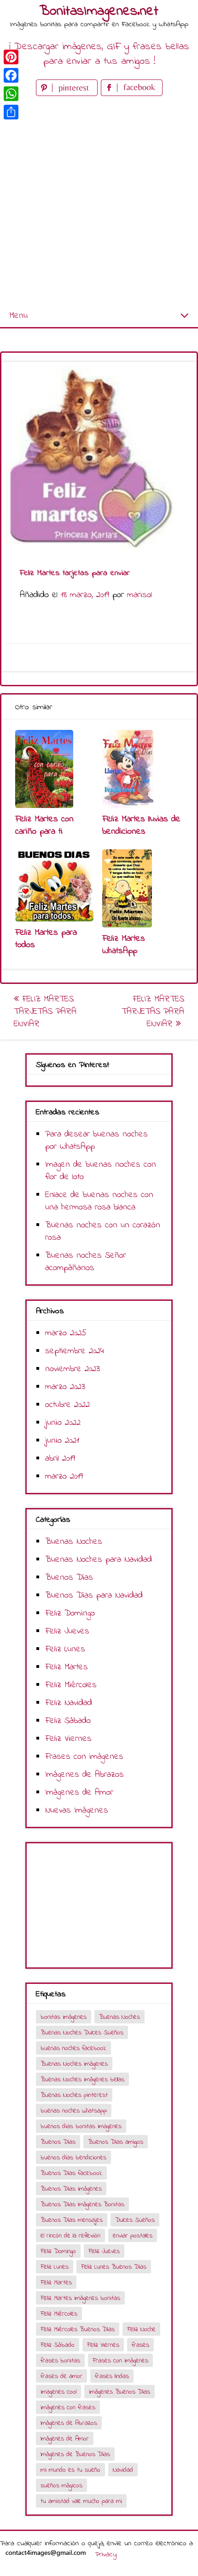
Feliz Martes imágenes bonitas (80, 2298)
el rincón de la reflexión (70, 2236)
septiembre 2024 (75, 1351)
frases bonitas (60, 2361)
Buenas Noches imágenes (74, 2064)
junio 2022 (63, 1423)
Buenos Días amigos (116, 2142)
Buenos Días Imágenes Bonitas (82, 2205)
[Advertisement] (99, 202)
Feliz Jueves (67, 1631)
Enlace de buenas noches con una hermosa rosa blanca (99, 1201)
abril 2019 (60, 1459)
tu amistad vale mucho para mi (81, 2501)
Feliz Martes (67, 1667)
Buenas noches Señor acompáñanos (86, 1262)
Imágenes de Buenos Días (75, 2455)
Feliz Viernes (68, 1739)
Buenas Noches (74, 1542)
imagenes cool (58, 2392)
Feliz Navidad (69, 1703)
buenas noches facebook (73, 2048)
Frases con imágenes (84, 1757)
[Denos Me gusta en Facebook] (132, 94)
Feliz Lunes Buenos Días (114, 2267)
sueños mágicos (61, 2486)
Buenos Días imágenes (71, 2189)
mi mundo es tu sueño (70, 2470)
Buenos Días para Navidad (94, 1596)
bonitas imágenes (64, 2017)
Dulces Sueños (135, 2220)
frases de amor (61, 2376)
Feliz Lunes (65, 1649)
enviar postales (133, 2236)
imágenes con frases (68, 2408)
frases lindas (112, 2376)
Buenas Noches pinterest (74, 2095)
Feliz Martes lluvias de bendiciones (141, 825)
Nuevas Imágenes (77, 1811)
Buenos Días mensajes (72, 2220)
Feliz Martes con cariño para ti (44, 825)
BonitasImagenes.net (99, 11)
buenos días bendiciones (73, 2158)
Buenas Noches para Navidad (99, 1560)
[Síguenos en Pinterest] (68, 94)
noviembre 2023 (73, 1369)
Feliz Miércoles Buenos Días (78, 2330)
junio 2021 (62, 1441)
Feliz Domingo (70, 1613)
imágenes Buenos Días (119, 2392)
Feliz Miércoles (71, 1685)
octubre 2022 (67, 1405)
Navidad (123, 2470)
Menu (18, 316)
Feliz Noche (141, 2330)
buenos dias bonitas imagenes (81, 2127)
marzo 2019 (64, 1477)
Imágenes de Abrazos (84, 1775)
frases (140, 2345)
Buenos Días (69, 1578)
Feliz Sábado (68, 1721)
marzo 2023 (65, 1387)
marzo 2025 (66, 1333)
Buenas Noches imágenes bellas (82, 2080)
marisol (140, 595)
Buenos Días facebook (71, 2173)
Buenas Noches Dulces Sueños (82, 2033)
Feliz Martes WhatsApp (124, 945)
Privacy (106, 2554)
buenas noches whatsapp (74, 2111)
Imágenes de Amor (79, 1793)
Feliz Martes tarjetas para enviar (45, 1012)
